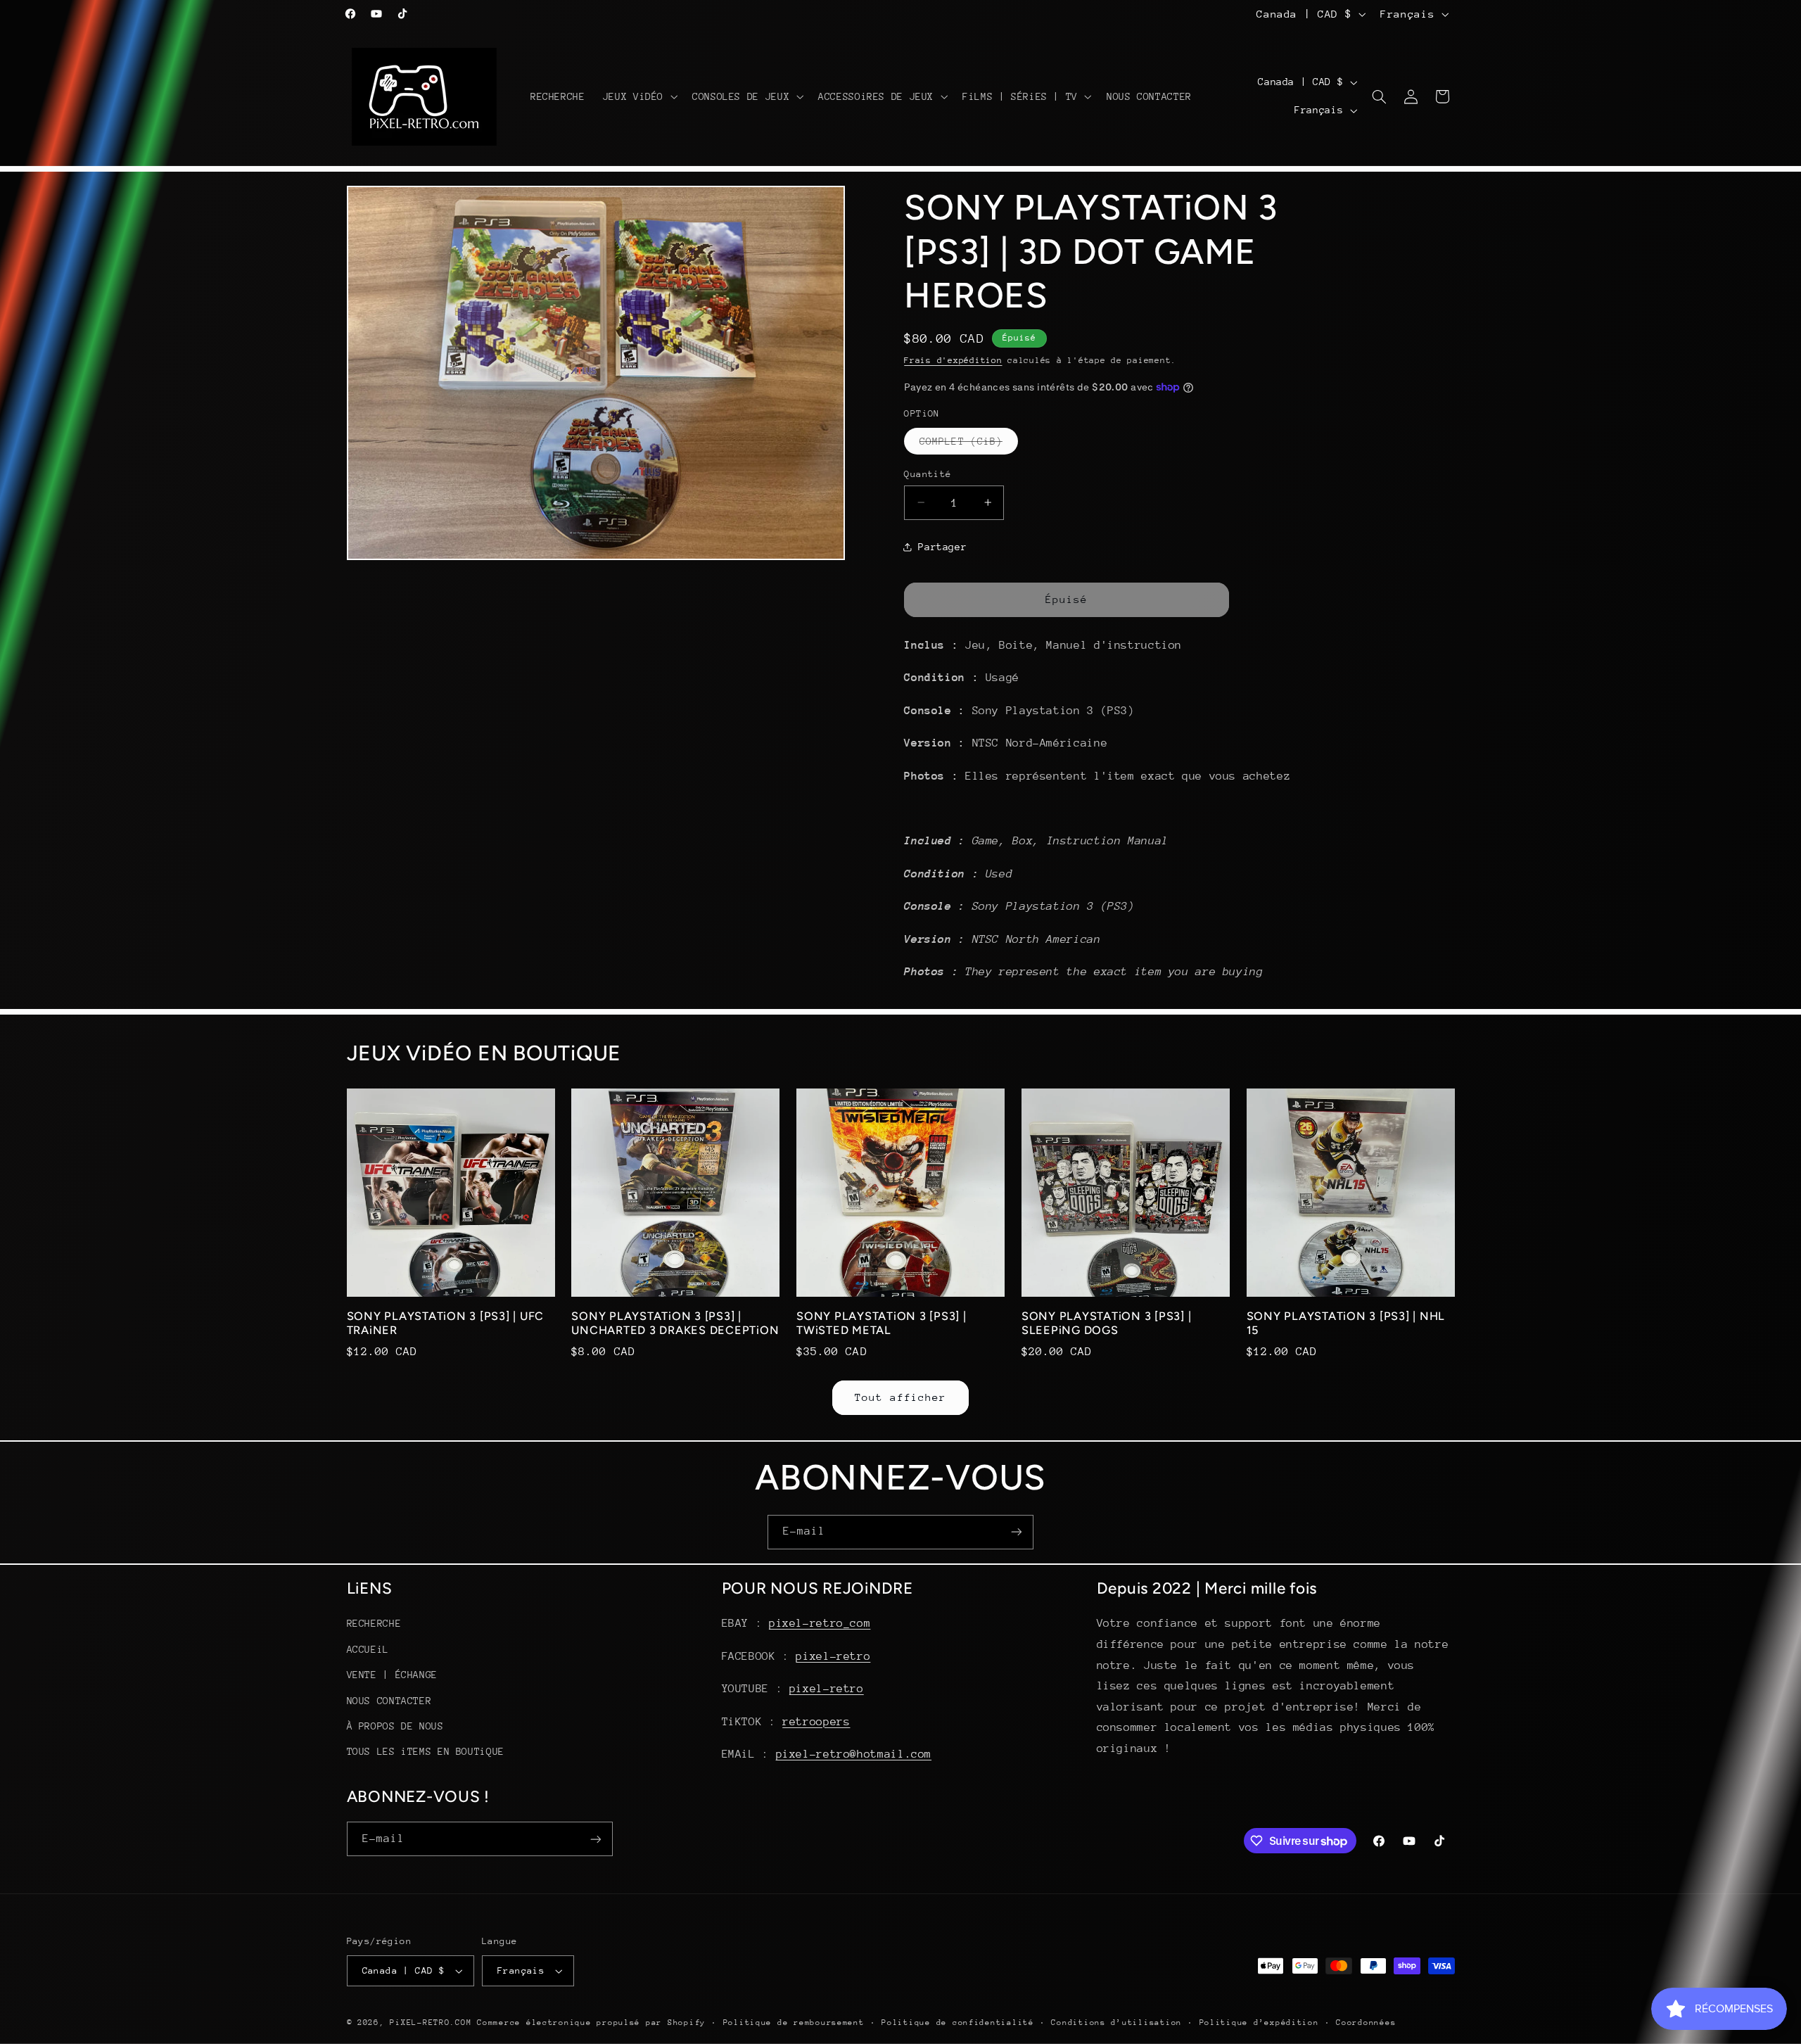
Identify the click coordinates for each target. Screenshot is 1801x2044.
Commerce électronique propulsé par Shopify (591, 2023)
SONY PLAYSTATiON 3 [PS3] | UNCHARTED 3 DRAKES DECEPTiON (675, 1323)
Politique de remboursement (794, 2023)
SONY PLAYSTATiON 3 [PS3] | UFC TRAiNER (446, 1323)
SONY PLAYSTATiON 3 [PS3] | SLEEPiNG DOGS (1107, 1323)
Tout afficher (901, 1397)
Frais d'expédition (953, 360)
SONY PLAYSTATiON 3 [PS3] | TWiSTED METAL (882, 1323)
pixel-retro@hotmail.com (854, 1754)
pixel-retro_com (820, 1623)
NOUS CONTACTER (389, 1701)
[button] (638, 96)
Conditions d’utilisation (1116, 2023)
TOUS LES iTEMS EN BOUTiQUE (426, 1751)
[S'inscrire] (1017, 1532)
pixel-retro (833, 1656)
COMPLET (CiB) (969, 444)
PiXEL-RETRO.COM (431, 2023)
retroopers (816, 1722)
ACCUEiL (368, 1649)
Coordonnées (1366, 2023)
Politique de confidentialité (958, 2023)
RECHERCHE (374, 1623)
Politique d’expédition (1259, 2023)
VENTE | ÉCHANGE (392, 1675)
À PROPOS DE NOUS (395, 1726)
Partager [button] (942, 547)
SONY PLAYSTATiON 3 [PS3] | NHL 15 (1346, 1323)
